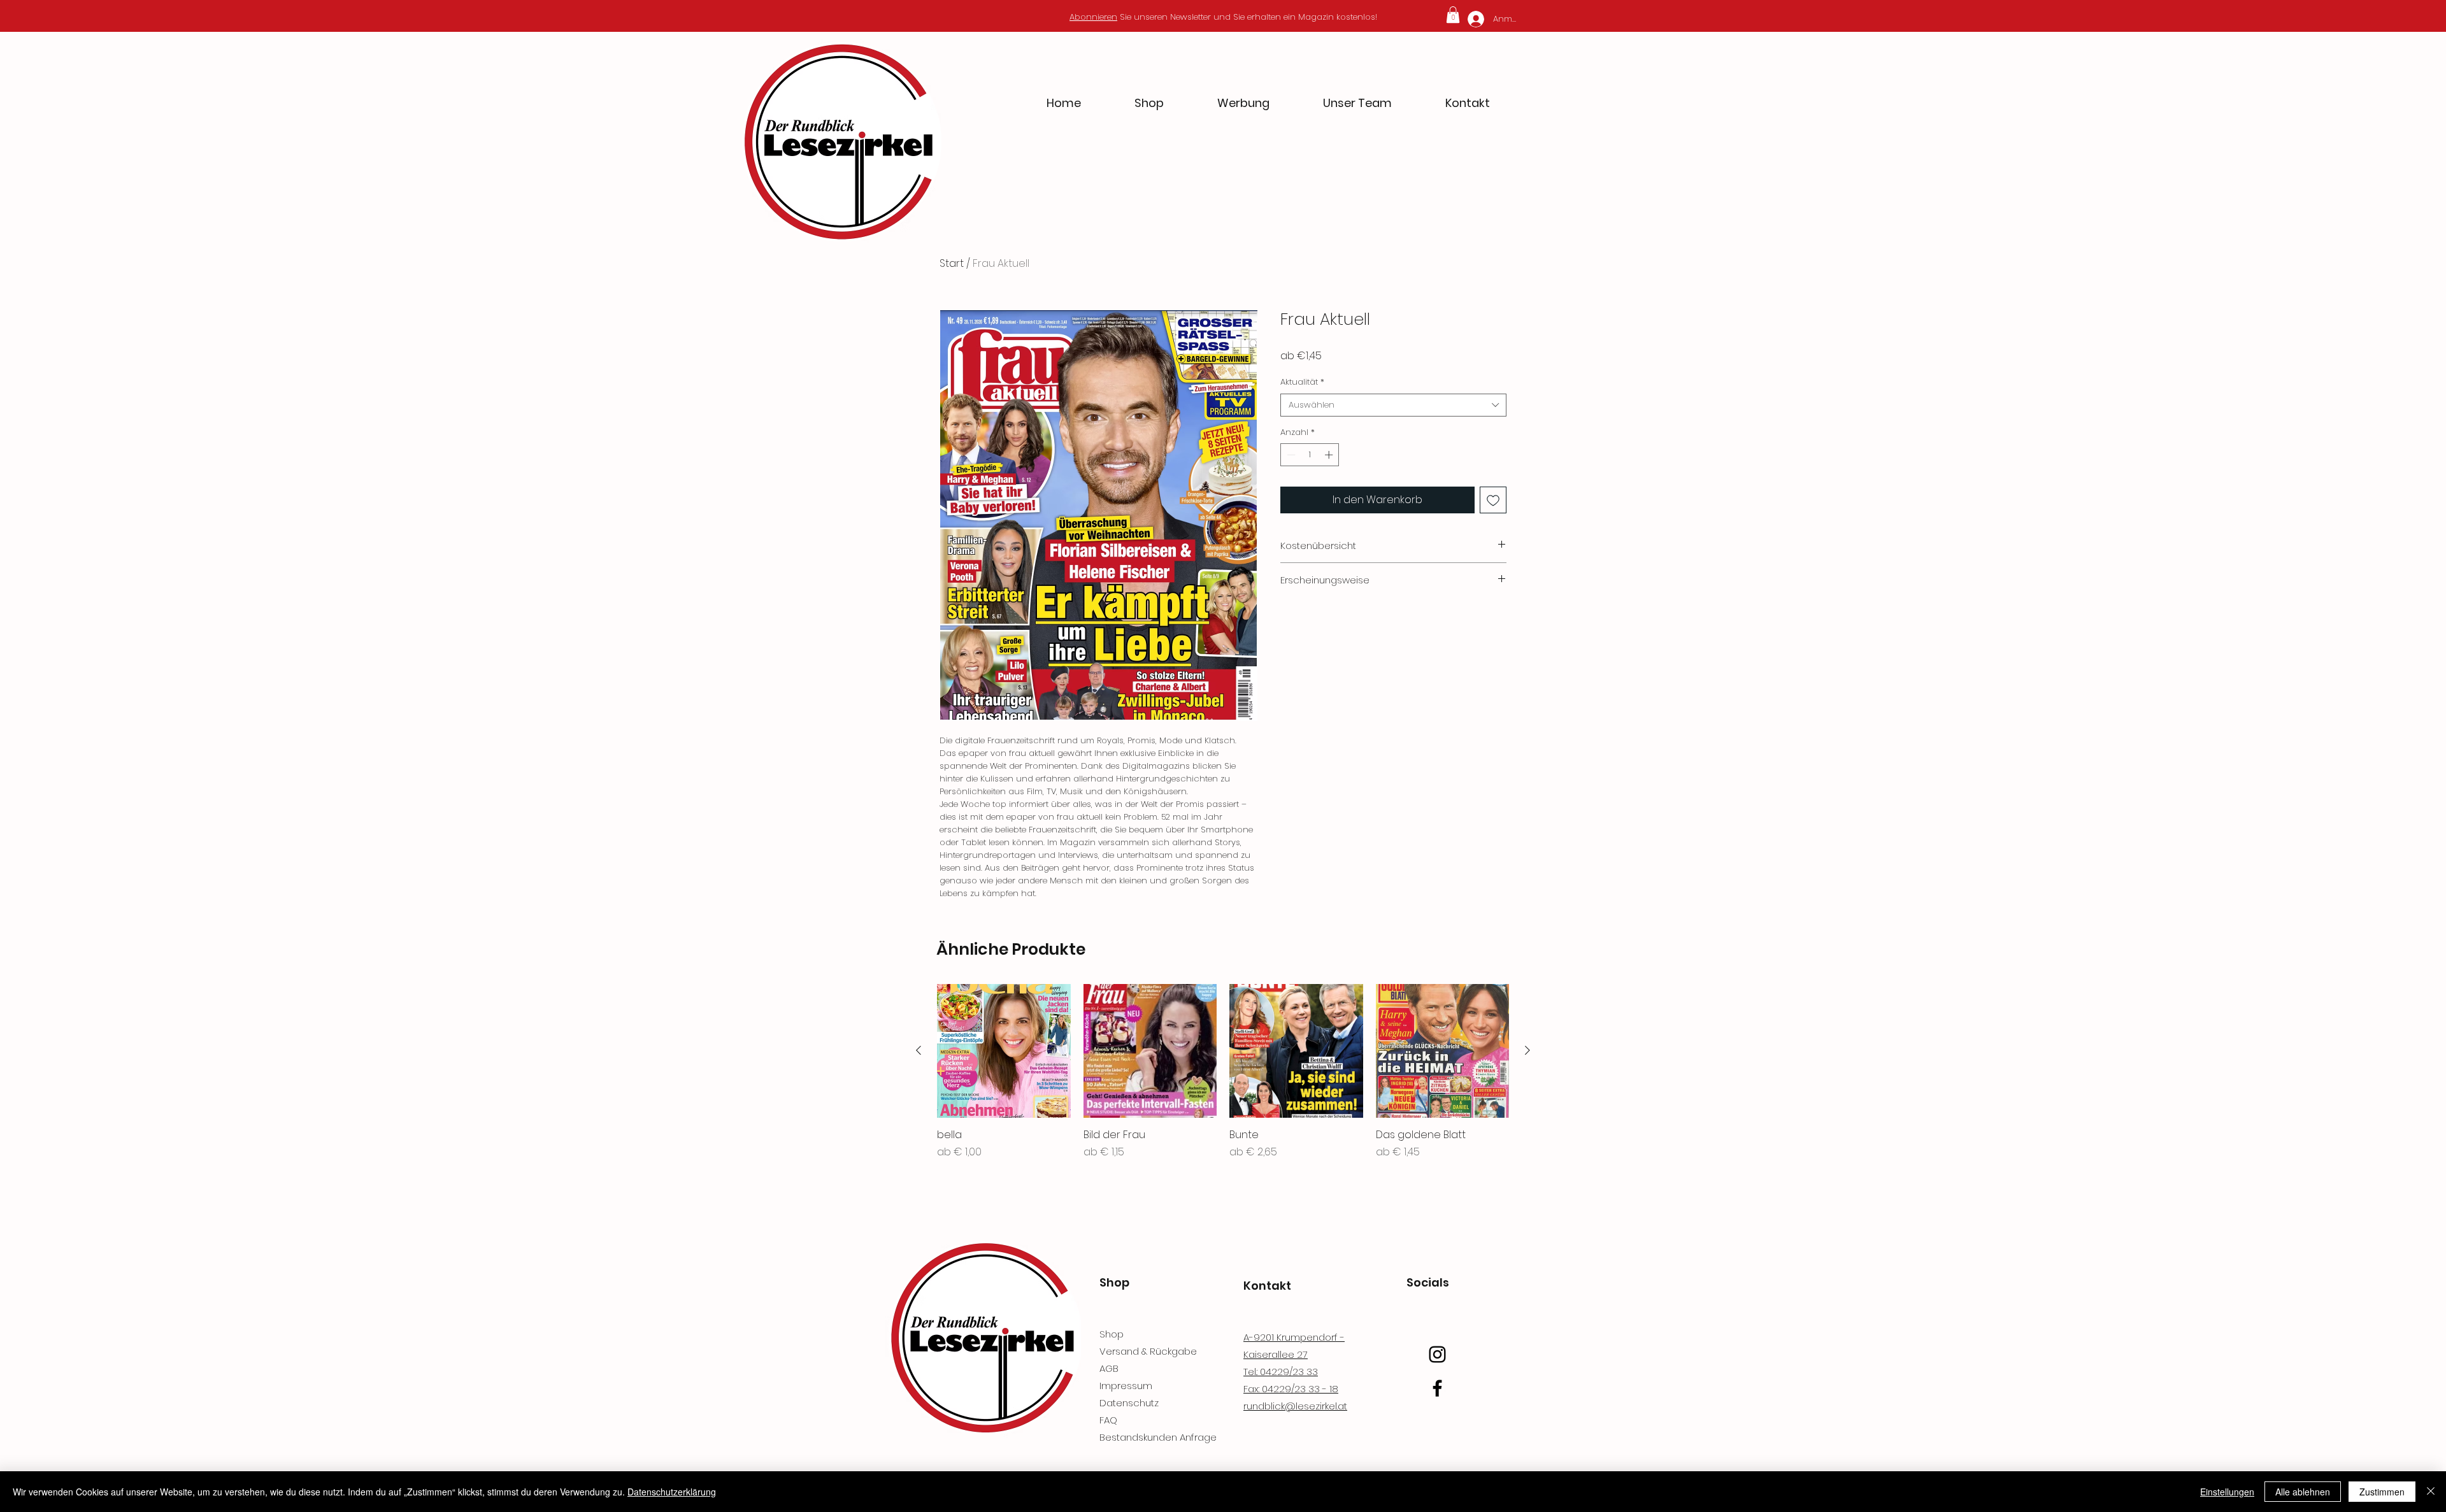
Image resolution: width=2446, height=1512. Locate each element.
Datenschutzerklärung (672, 1492)
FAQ (1108, 1420)
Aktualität (1302, 382)
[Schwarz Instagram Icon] (1437, 1354)
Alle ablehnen (2303, 1492)
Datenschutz (1129, 1403)
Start (952, 263)
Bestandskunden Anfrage (1158, 1437)
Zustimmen (2382, 1492)
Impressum (1126, 1386)
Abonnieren (1093, 17)
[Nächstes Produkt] (1527, 1050)
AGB (1109, 1368)
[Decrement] (1290, 455)
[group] (1223, 1072)
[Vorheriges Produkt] (919, 1050)
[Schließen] (2431, 1492)
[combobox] (1393, 405)
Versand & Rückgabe (1148, 1351)
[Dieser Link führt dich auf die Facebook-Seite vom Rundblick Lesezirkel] (1437, 1388)
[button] (1453, 15)
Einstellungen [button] (2227, 1492)
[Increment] (1330, 455)
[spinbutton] (1310, 455)
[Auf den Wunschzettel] (1493, 500)
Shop (1112, 1334)
